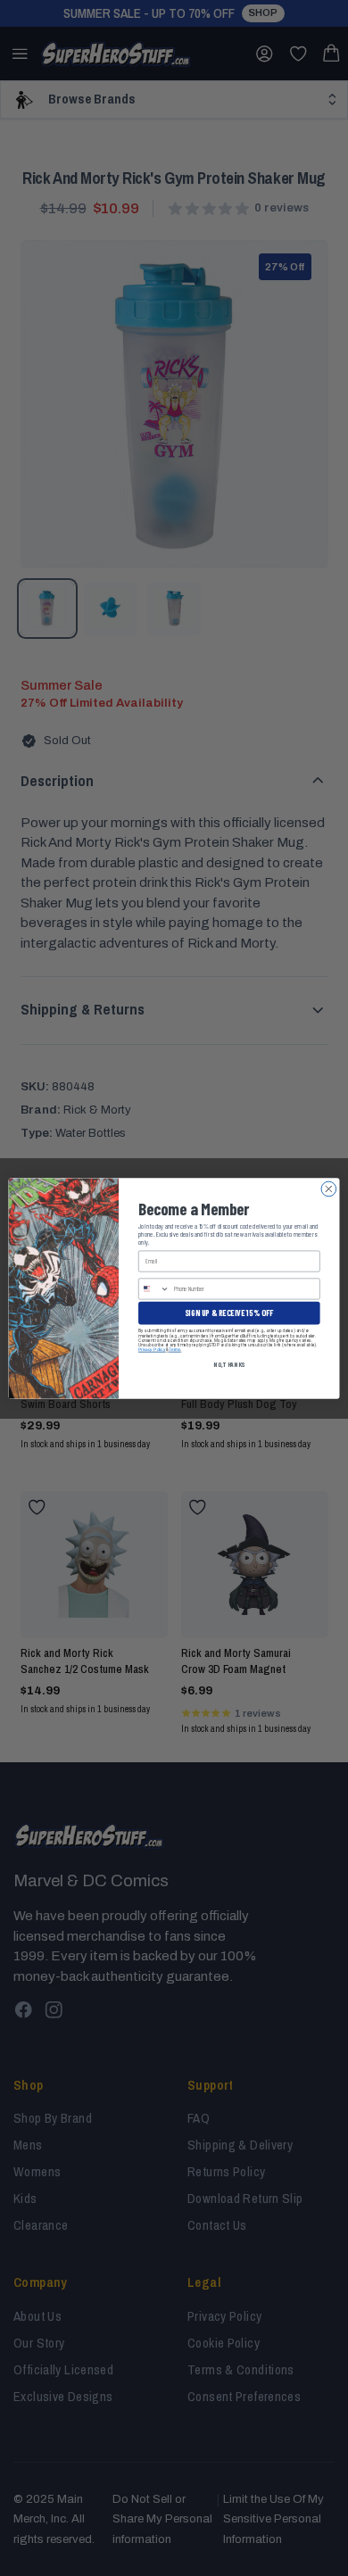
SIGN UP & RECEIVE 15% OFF (229, 1312)
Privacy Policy (152, 1349)
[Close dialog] (329, 1189)
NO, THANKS (229, 1364)
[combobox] (154, 1288)
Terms (174, 1349)
